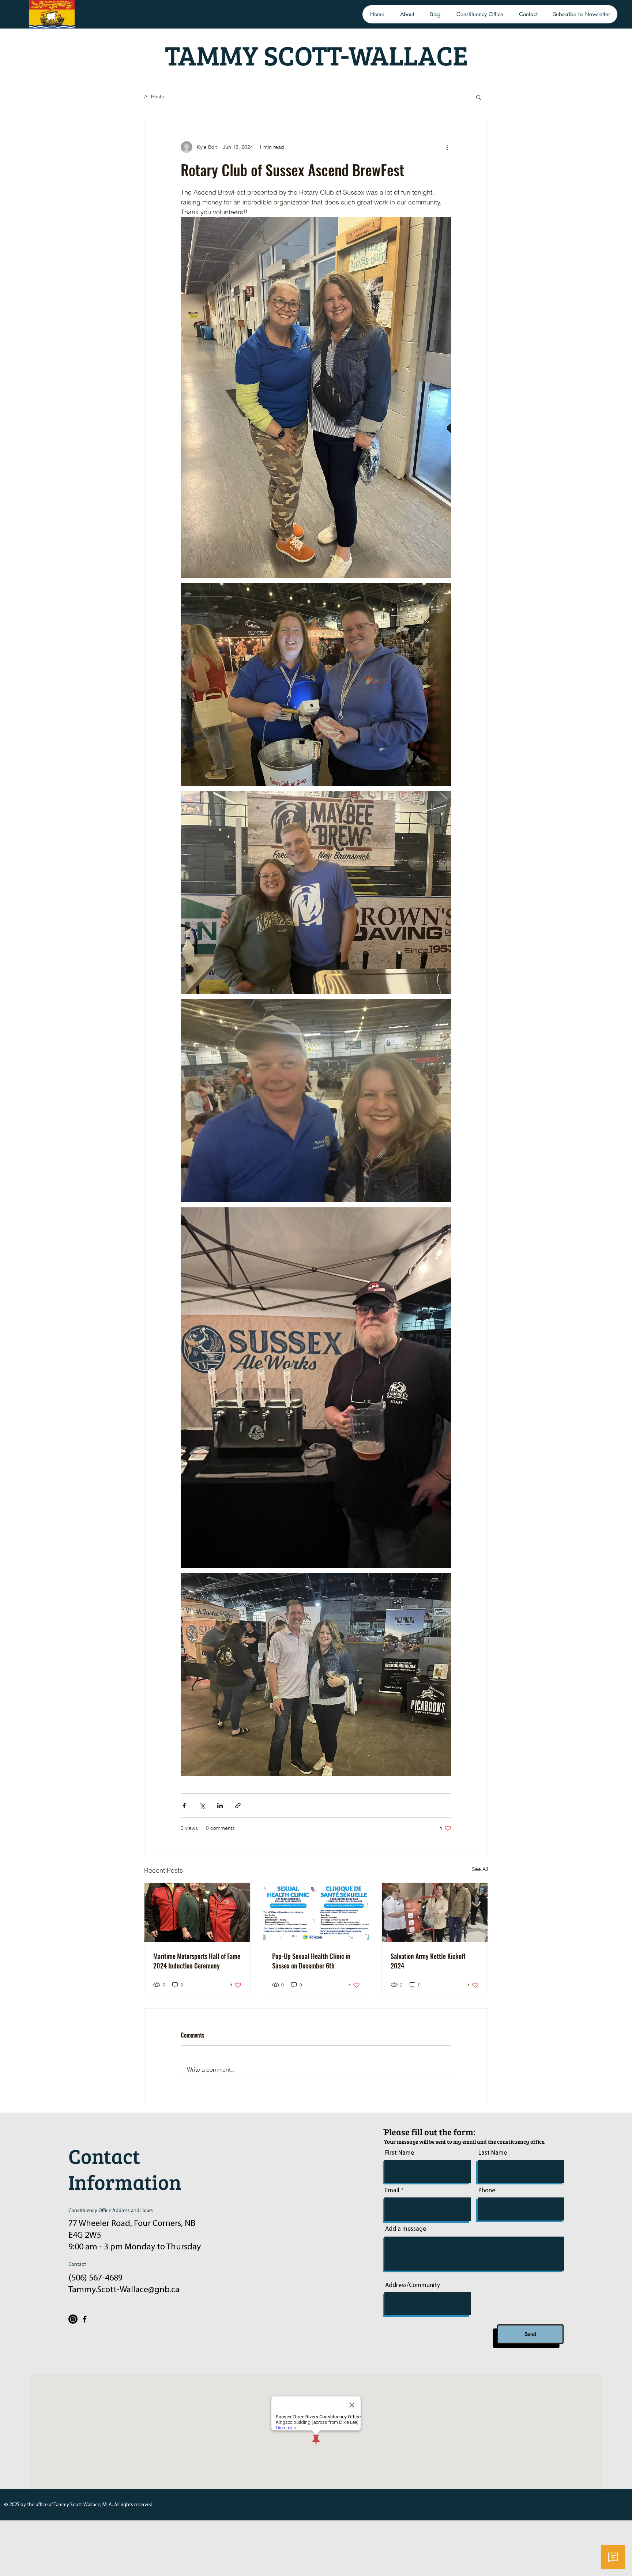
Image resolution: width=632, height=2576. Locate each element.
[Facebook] (85, 2319)
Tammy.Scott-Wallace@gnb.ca (124, 2290)
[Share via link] (238, 1806)
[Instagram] (73, 2319)
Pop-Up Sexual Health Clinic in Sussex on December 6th (311, 1961)
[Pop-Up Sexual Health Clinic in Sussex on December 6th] (316, 1913)
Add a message (406, 2229)
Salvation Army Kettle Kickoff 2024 (428, 1961)
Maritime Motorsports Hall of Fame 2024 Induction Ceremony (197, 1961)
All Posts (154, 97)
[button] (479, 97)
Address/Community (413, 2285)
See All (480, 1869)
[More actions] (447, 147)
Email (392, 2191)
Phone (487, 2191)
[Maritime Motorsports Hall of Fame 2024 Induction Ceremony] (197, 1913)
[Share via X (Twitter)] (202, 1806)
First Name (400, 2153)
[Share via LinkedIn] (220, 1806)
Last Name (493, 2153)
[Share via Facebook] (184, 1806)
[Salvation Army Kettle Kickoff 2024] (435, 1913)
